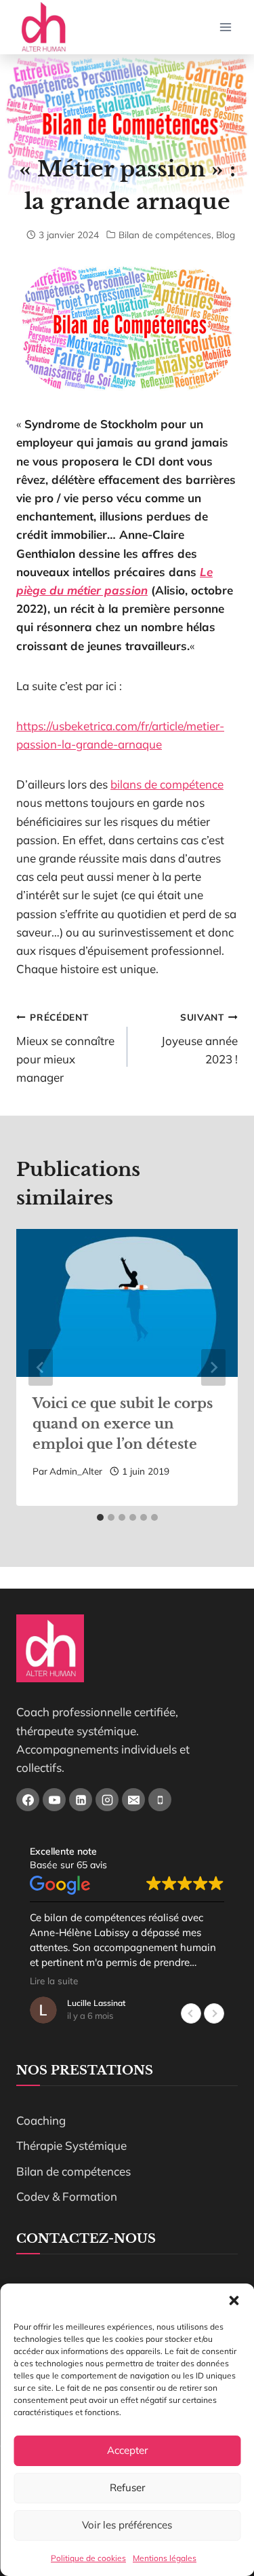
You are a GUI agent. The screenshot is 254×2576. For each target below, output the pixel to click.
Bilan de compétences (165, 234)
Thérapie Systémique (71, 2145)
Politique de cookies (88, 2558)
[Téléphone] (160, 1800)
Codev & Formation (67, 2196)
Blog (226, 234)
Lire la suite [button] (54, 1981)
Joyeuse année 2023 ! (199, 1039)
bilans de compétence (167, 784)
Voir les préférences (127, 2525)
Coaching (41, 2120)
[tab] (100, 1517)
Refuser (127, 2487)
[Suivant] (213, 1367)
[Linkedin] (81, 1800)
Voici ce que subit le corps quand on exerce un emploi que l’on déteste (123, 1424)
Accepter (127, 2450)
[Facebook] (28, 1800)
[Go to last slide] (41, 1367)
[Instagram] (107, 1800)
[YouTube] (54, 1800)
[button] (234, 2300)
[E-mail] (133, 1800)
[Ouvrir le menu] (225, 27)
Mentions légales (165, 2558)
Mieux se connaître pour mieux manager (65, 1048)
